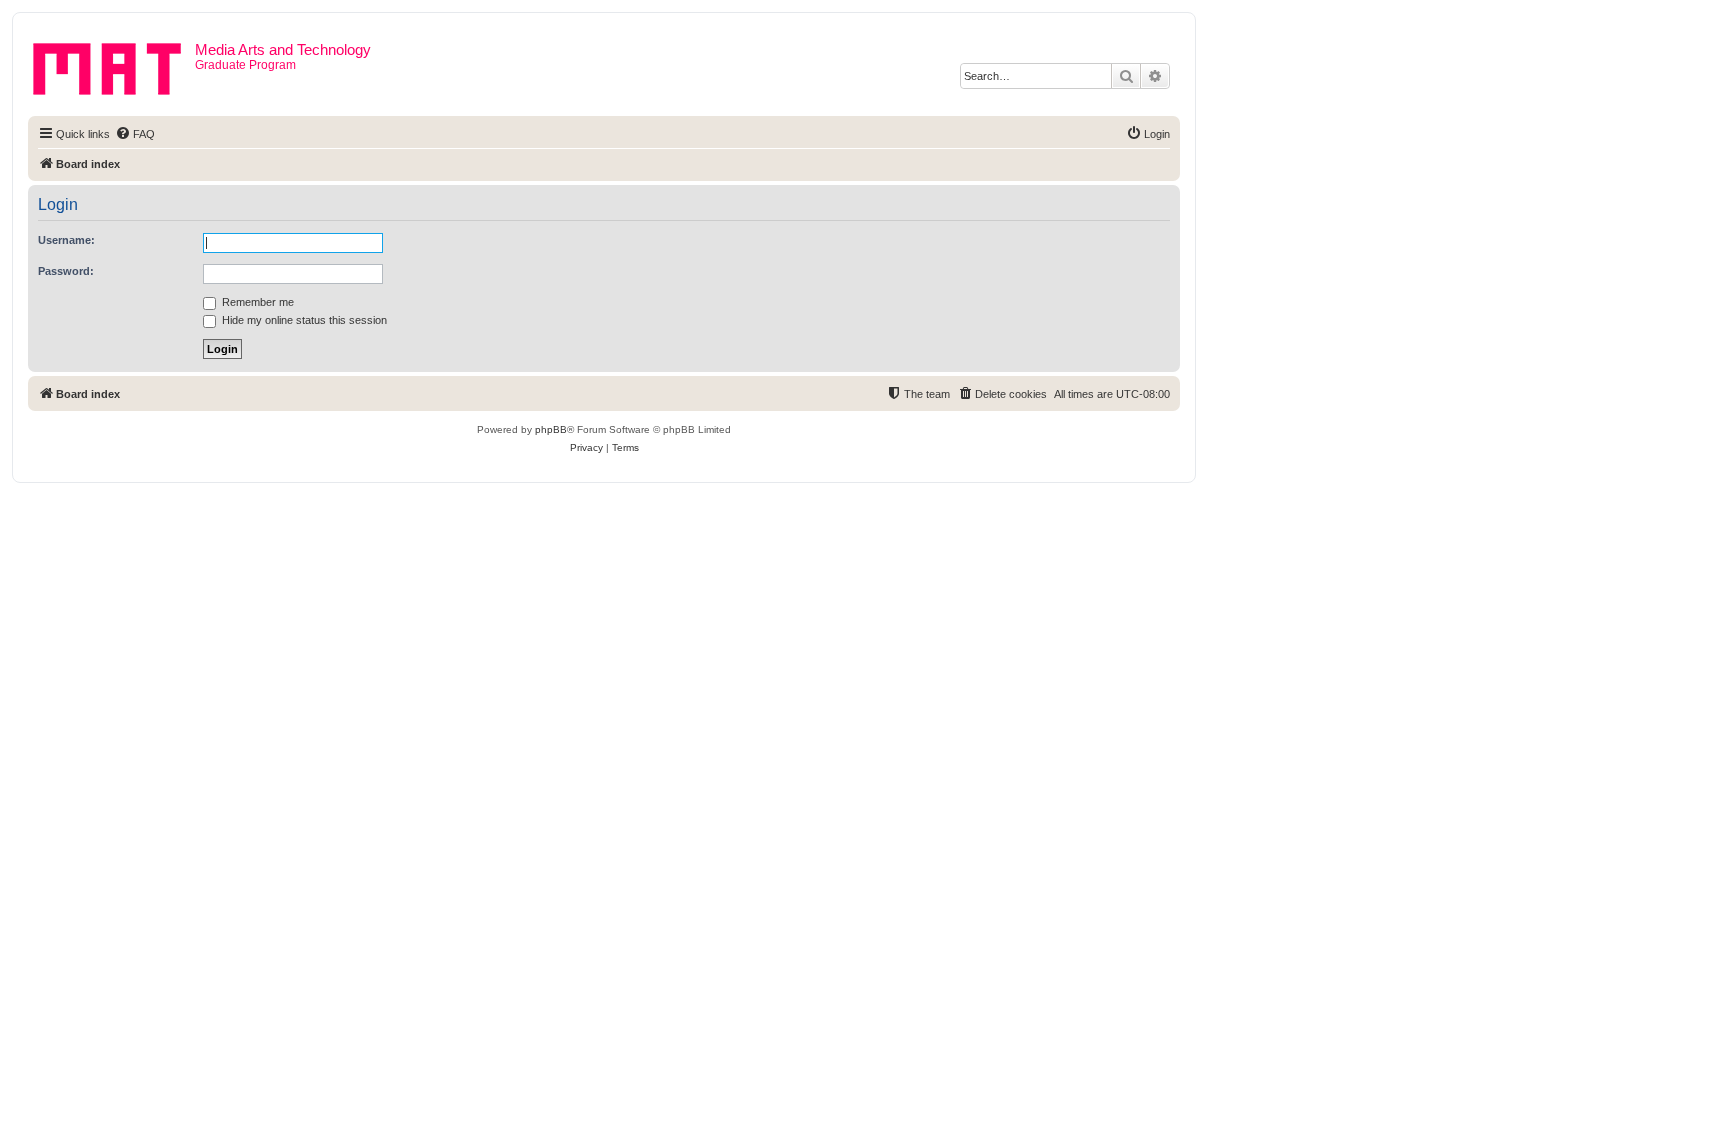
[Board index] (114, 65)
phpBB (551, 429)
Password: (66, 271)
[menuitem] (135, 134)
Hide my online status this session (303, 320)
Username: (66, 240)
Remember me (256, 302)
